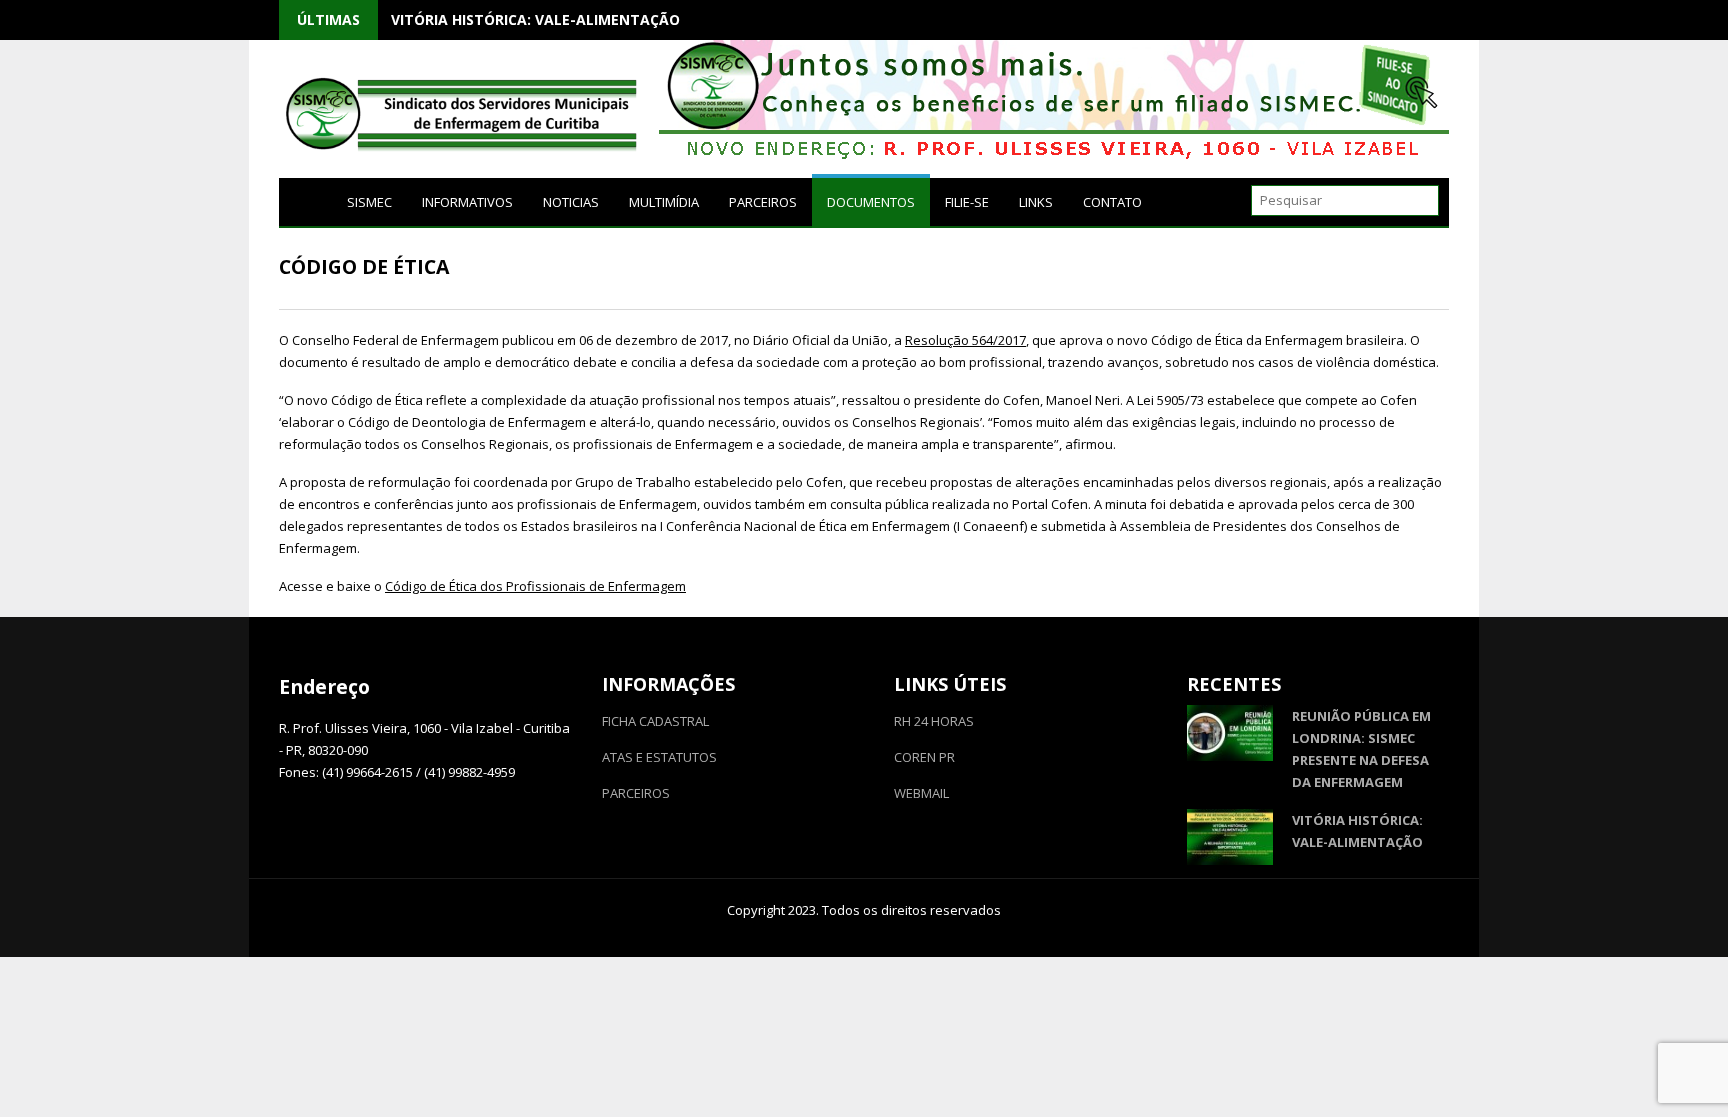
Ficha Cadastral (655, 721)
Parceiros (763, 202)
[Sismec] (305, 201)
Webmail (921, 793)
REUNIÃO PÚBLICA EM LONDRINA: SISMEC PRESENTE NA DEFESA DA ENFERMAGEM (1361, 749)
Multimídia (664, 202)
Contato (1112, 202)
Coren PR (924, 757)
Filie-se (967, 202)
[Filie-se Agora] (1054, 158)
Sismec (369, 202)
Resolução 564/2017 (965, 340)
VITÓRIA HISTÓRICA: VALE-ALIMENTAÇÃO (535, 19)
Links (1036, 202)
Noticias (571, 202)
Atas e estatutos (659, 757)
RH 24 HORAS (934, 721)
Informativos (467, 202)
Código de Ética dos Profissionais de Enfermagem (535, 586)
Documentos (871, 202)
